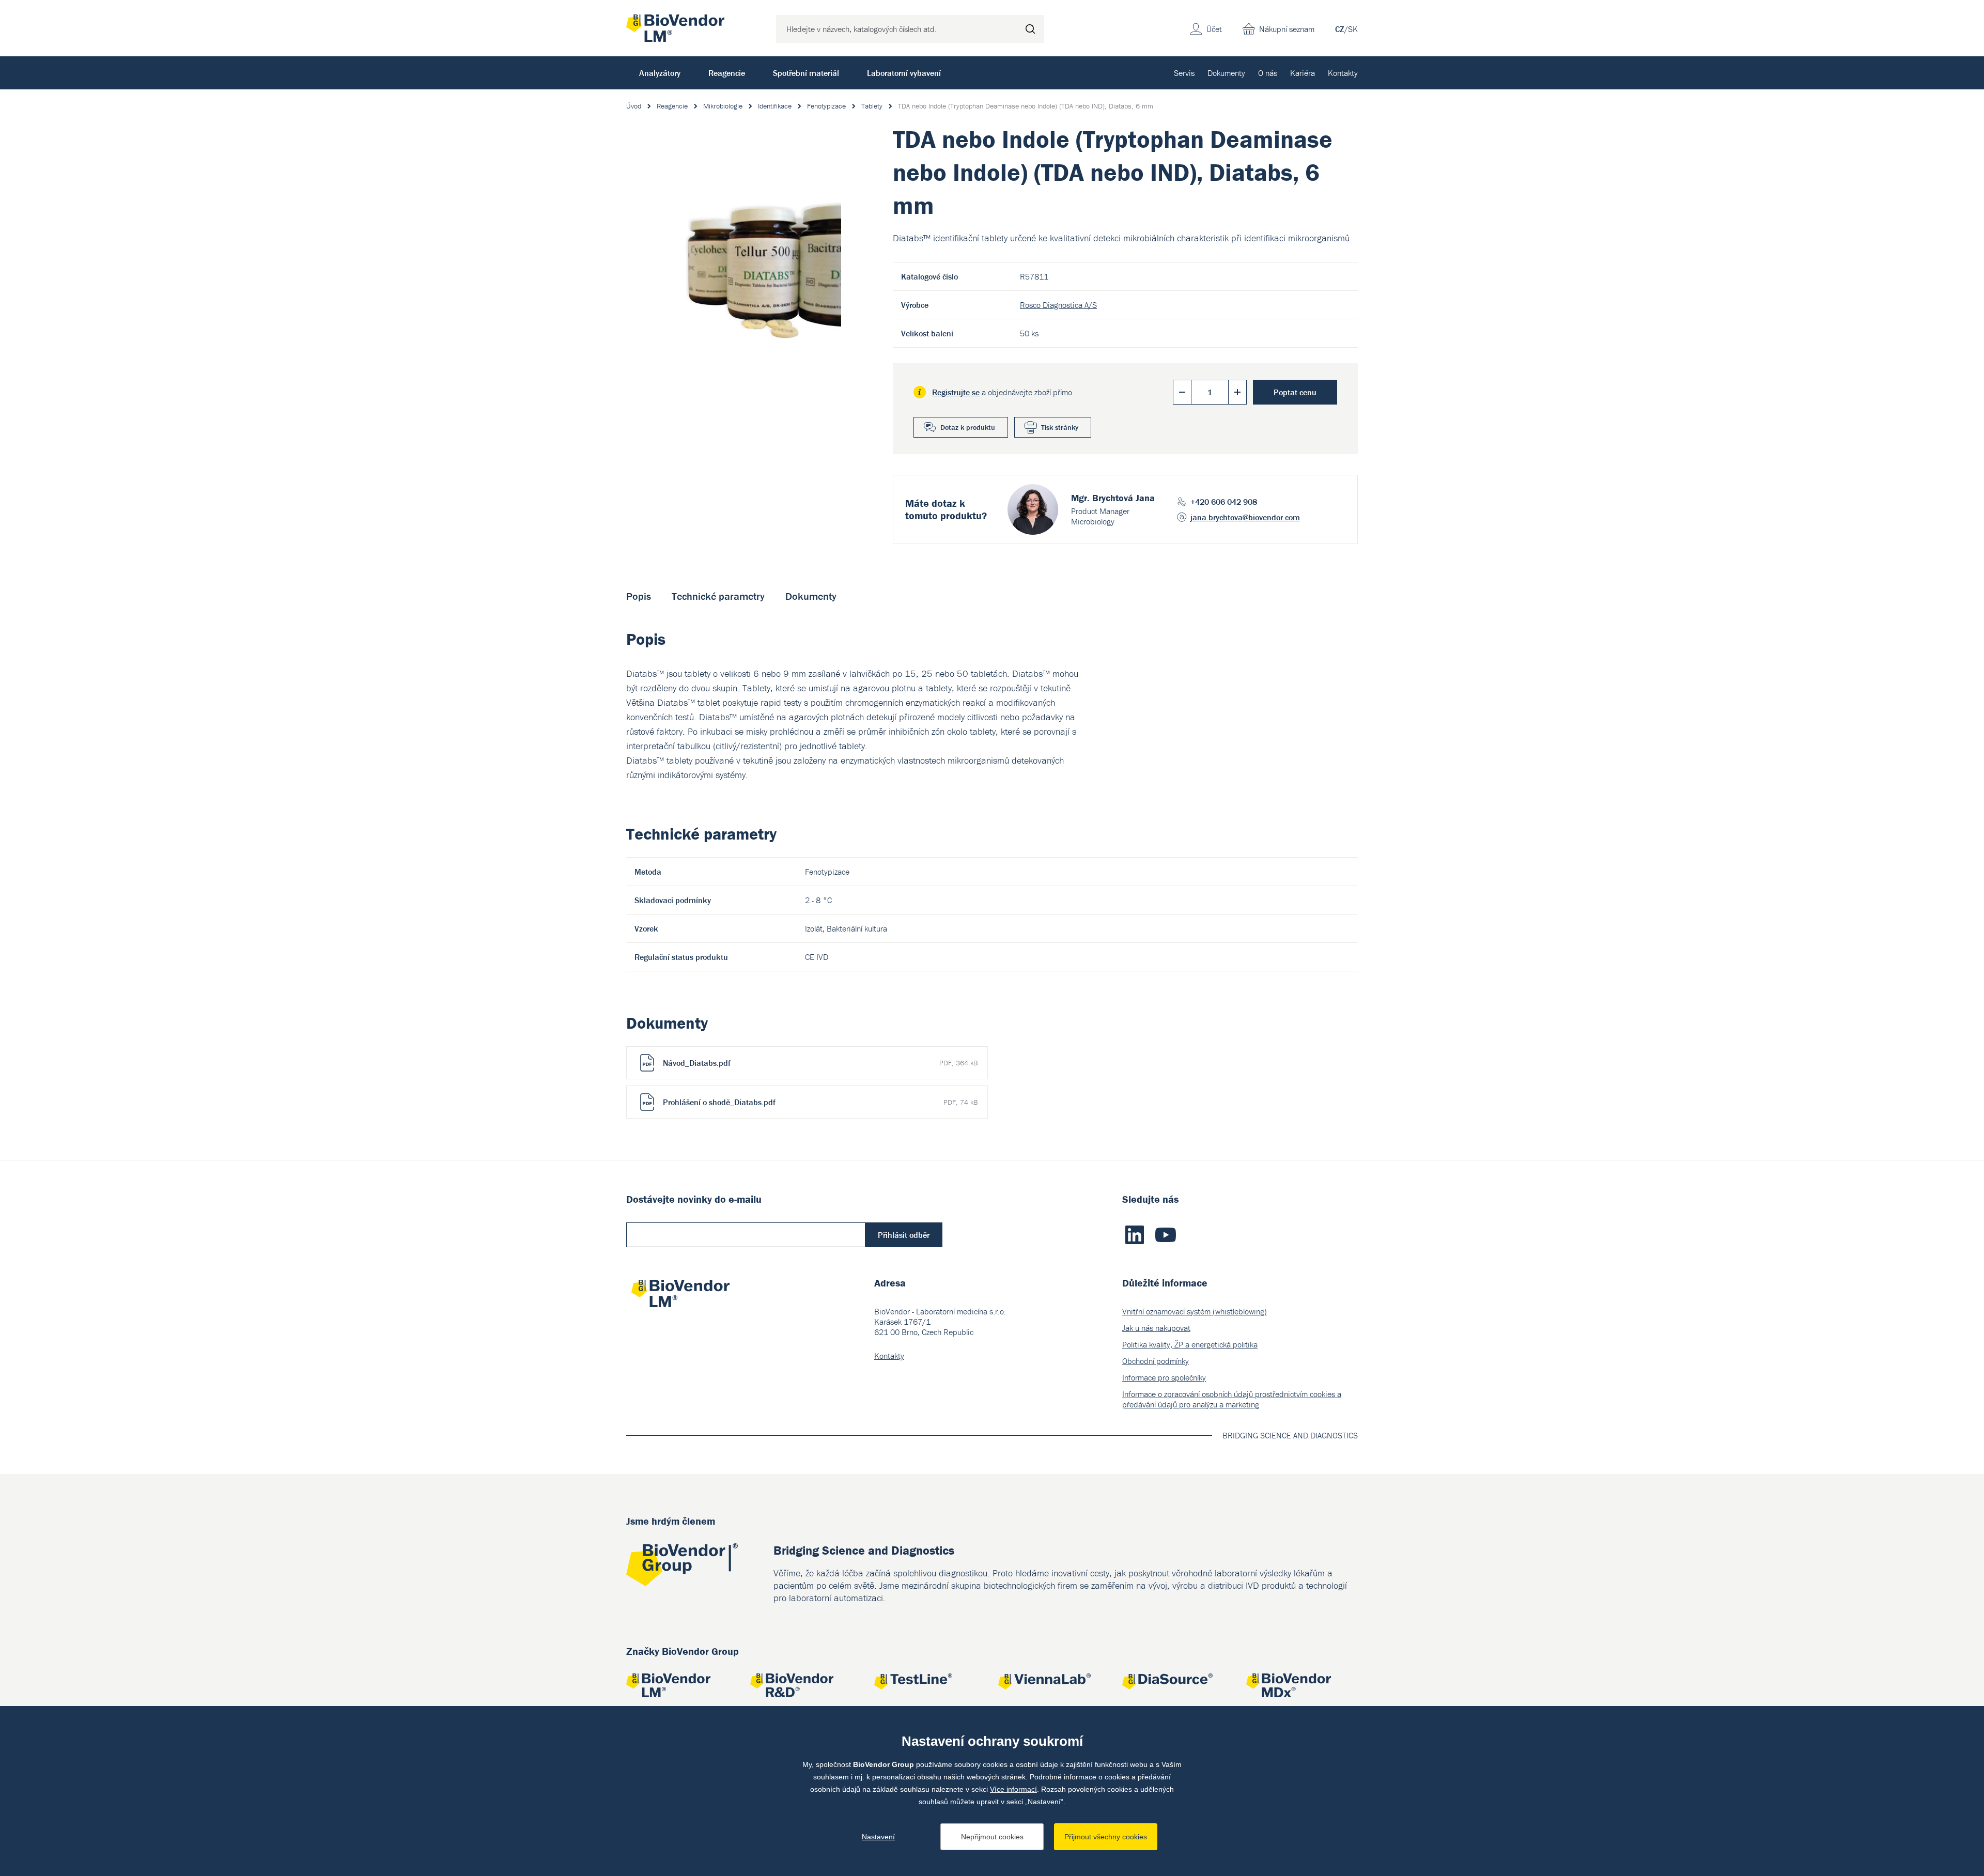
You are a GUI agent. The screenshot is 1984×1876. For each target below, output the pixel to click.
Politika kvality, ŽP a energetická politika (1190, 1344)
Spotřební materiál (806, 73)
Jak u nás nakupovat (1156, 1328)
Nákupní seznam (1287, 29)
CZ (1340, 29)
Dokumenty (1226, 73)
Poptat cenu (1295, 392)
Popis (639, 596)
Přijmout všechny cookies (1106, 1837)
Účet (1214, 29)
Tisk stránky (1060, 427)
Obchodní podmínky (1156, 1361)
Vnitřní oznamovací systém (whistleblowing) (1195, 1311)
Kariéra (1303, 73)
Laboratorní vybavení (904, 73)
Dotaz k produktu (968, 427)
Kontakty (1343, 73)
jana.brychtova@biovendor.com (1245, 517)
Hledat (1030, 29)
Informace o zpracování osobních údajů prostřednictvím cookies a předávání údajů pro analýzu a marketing (1232, 1399)
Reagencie (727, 73)
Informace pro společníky (1164, 1377)
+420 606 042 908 (1224, 502)
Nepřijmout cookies (992, 1837)
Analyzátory (660, 73)
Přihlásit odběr (904, 1235)
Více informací (1013, 1789)
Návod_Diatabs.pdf (820, 1063)
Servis (1184, 73)
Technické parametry (718, 596)
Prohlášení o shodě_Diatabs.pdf (820, 1102)
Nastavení (878, 1837)
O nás (1268, 73)
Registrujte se (956, 392)
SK (1353, 29)
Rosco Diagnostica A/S (1058, 305)
